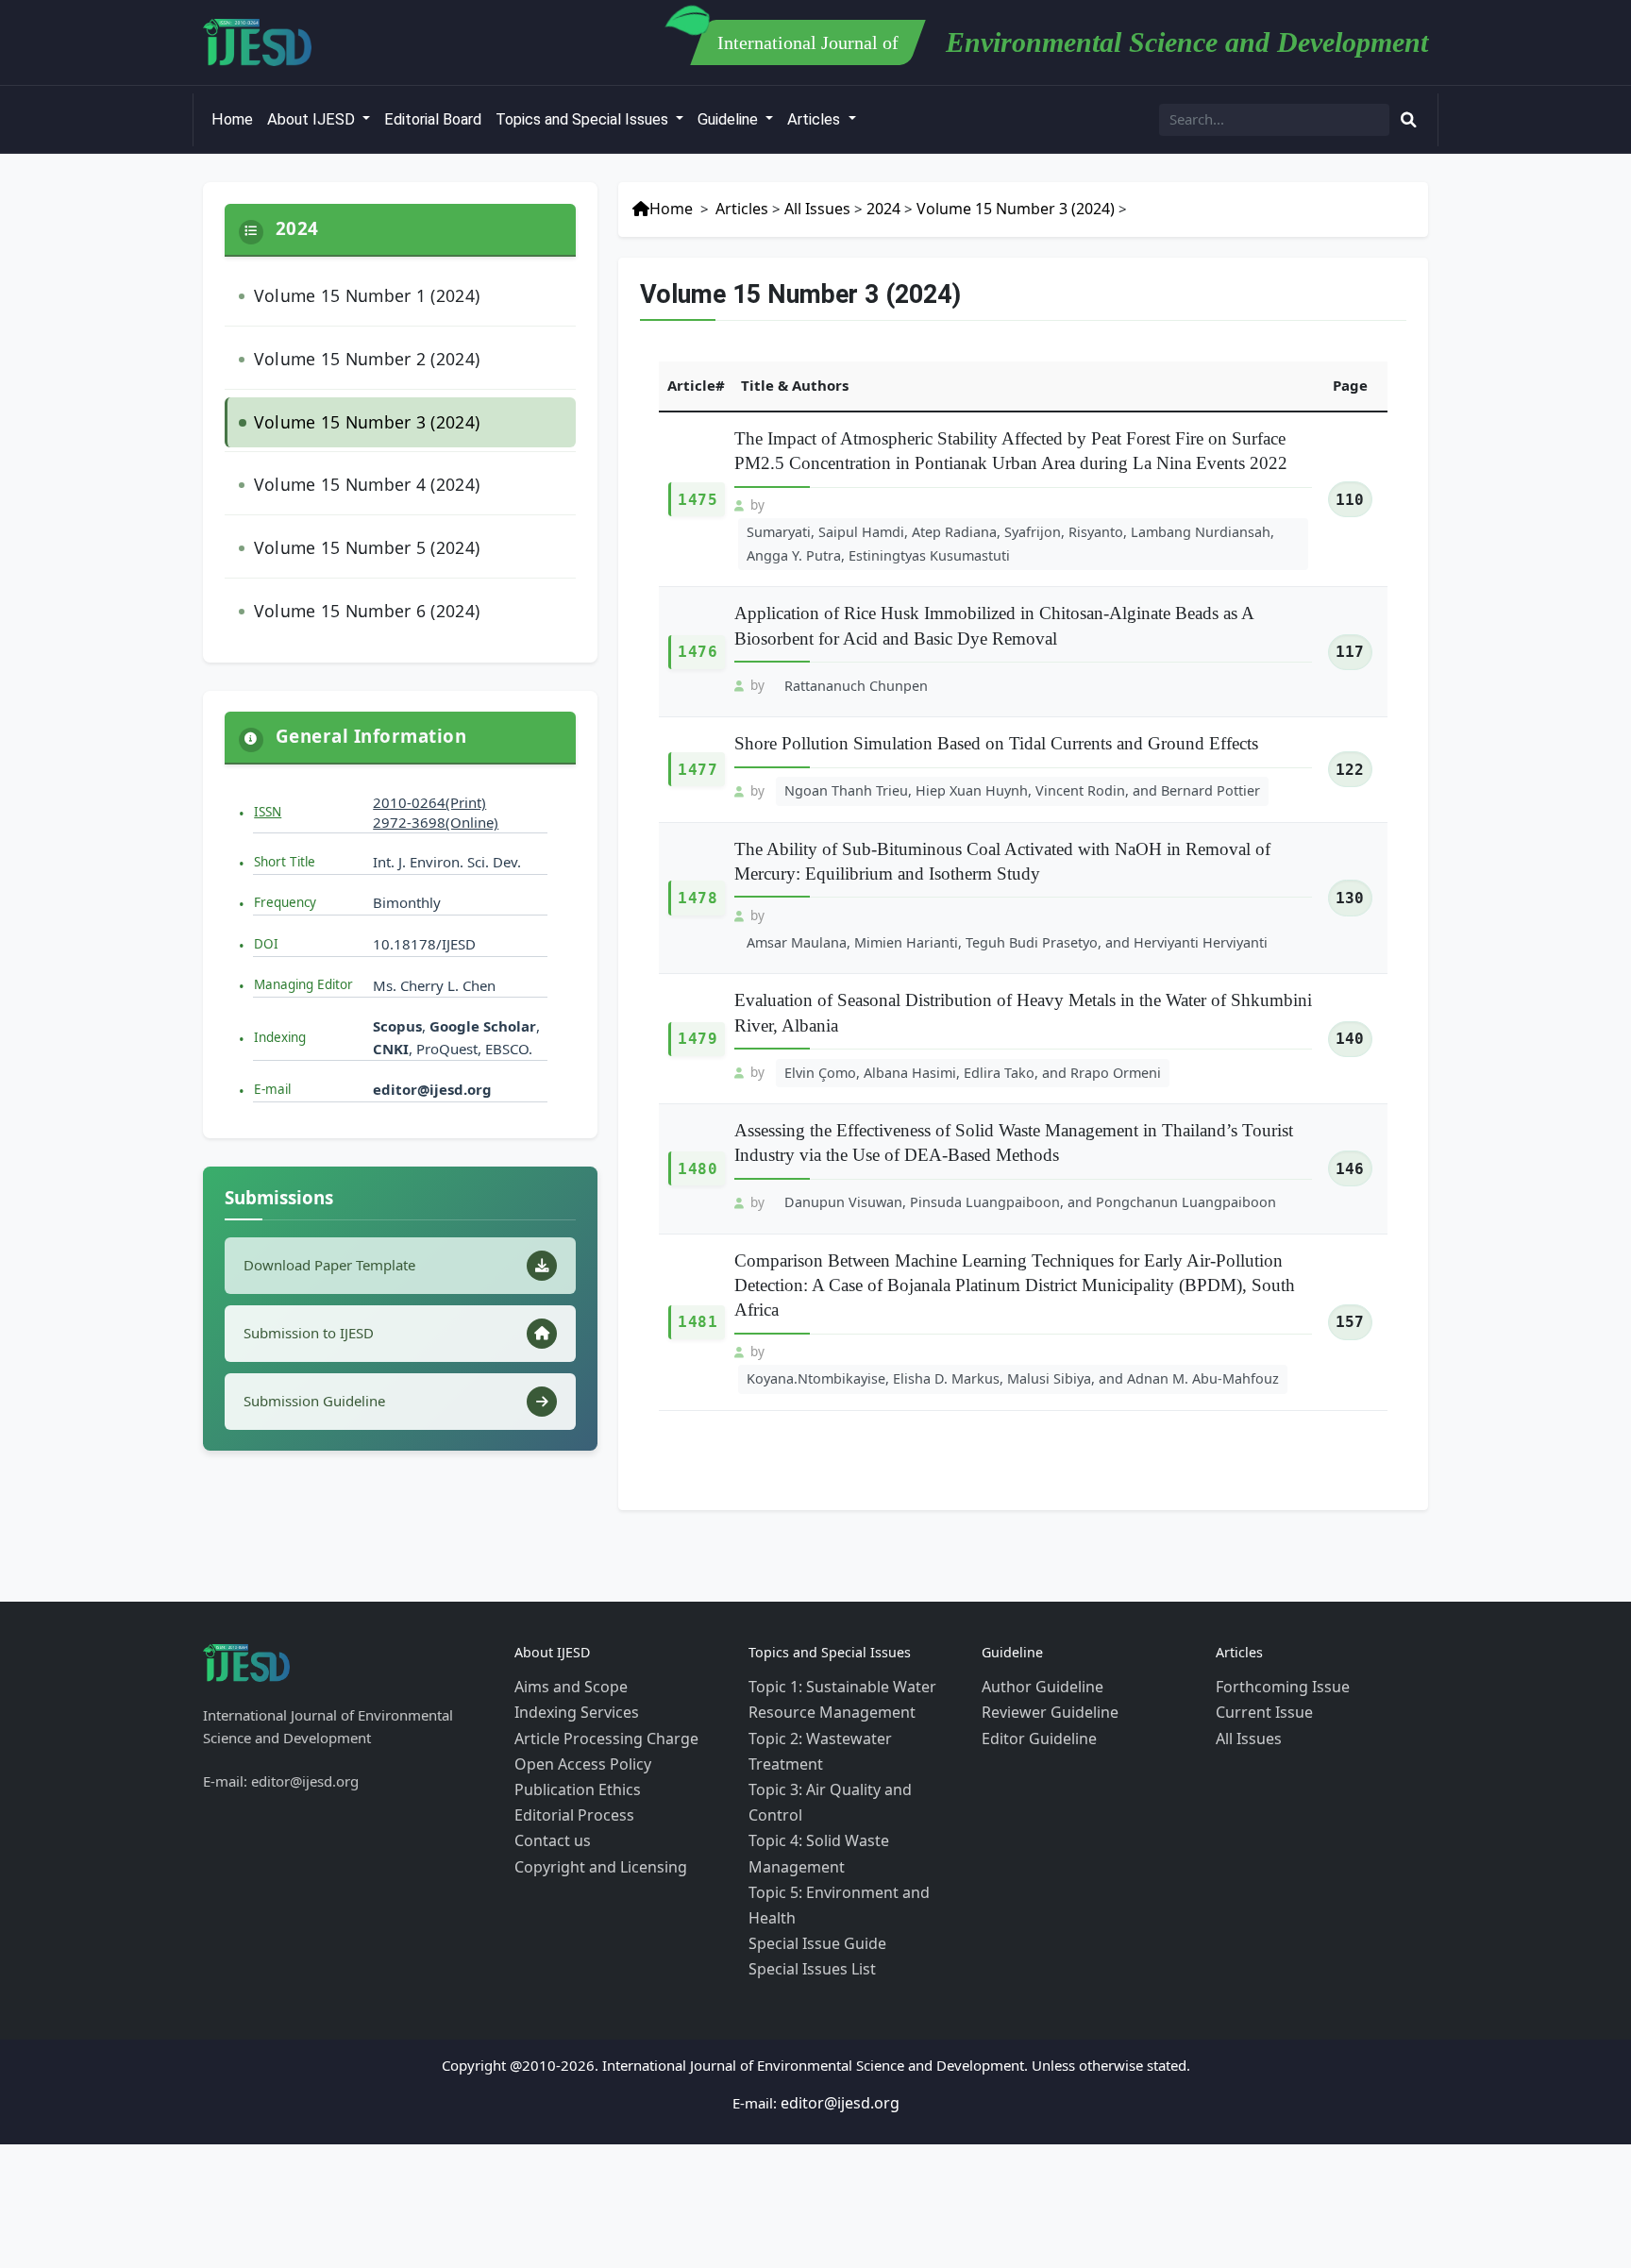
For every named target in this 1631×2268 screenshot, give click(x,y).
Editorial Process (568, 1730)
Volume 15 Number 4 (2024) (355, 466)
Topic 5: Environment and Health (855, 1753)
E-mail (272, 1057)
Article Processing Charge (597, 1662)
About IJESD (313, 119)
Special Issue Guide (811, 1775)
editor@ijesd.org (432, 1057)
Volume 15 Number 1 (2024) (355, 293)
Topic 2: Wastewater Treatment (849, 1662)
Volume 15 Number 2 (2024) (355, 351)
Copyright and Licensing (593, 1775)
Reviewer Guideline (1044, 1639)
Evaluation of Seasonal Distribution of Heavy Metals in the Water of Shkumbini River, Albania (1023, 973)
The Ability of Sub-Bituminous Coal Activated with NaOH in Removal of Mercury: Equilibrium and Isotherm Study (1002, 846)
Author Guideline (1037, 1617)
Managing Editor (303, 952)
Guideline (730, 119)
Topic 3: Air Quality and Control (850, 1685)
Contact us (548, 1753)
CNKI (391, 1016)
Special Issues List (807, 1798)
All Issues (806, 208)
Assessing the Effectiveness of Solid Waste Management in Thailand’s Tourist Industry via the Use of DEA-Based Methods (1014, 1100)
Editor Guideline (1034, 1662)
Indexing (280, 1005)
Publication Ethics (572, 1707)
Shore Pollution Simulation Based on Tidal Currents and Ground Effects (996, 731)
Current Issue (1259, 1639)
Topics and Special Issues (584, 119)
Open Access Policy (577, 1685)
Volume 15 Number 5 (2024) (355, 524)
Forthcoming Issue (1277, 1617)
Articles (815, 119)
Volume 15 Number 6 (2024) (355, 582)
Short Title (285, 829)
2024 (869, 208)
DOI (266, 912)
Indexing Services (572, 1639)
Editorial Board (433, 119)
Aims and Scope (566, 1617)
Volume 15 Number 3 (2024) (355, 408)
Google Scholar (483, 994)
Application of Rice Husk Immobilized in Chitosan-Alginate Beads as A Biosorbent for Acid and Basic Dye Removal (994, 616)
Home (232, 119)
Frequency (285, 870)
